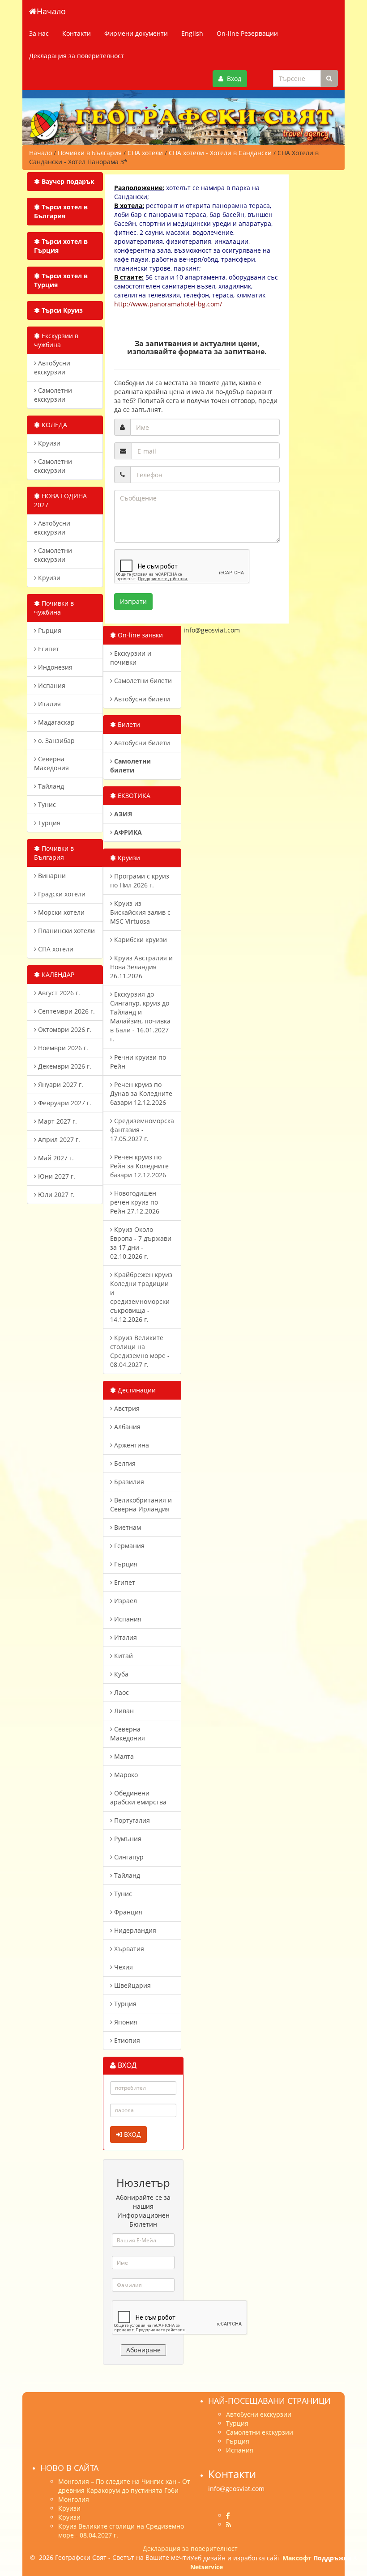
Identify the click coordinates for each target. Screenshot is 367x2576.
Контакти (77, 33)
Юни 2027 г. (56, 1176)
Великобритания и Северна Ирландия (141, 1504)
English (192, 33)
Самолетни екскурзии (53, 395)
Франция (127, 1912)
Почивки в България (54, 853)
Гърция (49, 630)
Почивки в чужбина (54, 608)
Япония (125, 2022)
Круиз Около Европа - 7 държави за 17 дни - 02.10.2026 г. (141, 1243)
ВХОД (132, 2134)
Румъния (127, 1839)
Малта (123, 1756)
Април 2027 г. (58, 1139)
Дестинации (136, 1390)
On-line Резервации (247, 33)
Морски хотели (60, 912)
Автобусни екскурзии (52, 367)
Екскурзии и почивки (131, 658)
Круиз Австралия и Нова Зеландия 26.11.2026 (141, 967)
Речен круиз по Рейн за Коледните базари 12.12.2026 (139, 1166)
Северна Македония (51, 763)
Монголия (74, 2499)
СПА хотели (55, 949)
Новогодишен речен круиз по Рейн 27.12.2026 (135, 1202)
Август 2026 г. (58, 993)
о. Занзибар (55, 741)
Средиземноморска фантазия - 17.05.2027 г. (142, 1130)
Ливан (123, 1711)
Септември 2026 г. (66, 1011)
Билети (128, 724)
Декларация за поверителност (77, 56)
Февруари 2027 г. (64, 1103)
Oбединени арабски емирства (138, 1797)
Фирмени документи (136, 33)
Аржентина (131, 1445)
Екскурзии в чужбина (56, 340)
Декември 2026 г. (64, 1066)
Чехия (123, 1967)
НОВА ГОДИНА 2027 (60, 500)
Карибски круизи (140, 940)
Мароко (125, 1775)
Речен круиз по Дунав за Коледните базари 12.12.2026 (141, 1093)
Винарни (51, 876)
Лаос (121, 1692)
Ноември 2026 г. (62, 1048)
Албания (126, 1427)
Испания (51, 685)
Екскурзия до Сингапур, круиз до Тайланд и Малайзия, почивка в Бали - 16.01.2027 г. (140, 1016)
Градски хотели (61, 894)
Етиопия (126, 2040)
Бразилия (128, 1482)
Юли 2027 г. (55, 1195)
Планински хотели (66, 931)
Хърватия (128, 1949)
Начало (51, 11)
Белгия (124, 1463)
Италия (49, 704)
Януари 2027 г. (60, 1084)
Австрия (126, 1408)
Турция (48, 823)
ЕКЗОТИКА (133, 796)
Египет (48, 649)
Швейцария (132, 1985)
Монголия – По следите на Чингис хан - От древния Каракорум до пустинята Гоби (124, 2486)
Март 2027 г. (57, 1121)
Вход (232, 79)
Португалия (131, 1820)
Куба (120, 1674)
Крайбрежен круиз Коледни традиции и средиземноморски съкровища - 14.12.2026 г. (141, 1297)
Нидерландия (134, 1930)
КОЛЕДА (53, 425)
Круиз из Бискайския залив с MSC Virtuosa (140, 912)
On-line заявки (139, 635)
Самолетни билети (142, 681)
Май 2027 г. (55, 1158)
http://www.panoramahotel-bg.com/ (168, 304)
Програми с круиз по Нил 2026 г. (140, 881)
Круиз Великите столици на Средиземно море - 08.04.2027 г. (140, 1351)
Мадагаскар (55, 722)
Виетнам (127, 1527)
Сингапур (128, 1857)
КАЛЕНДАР (57, 974)
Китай (123, 1656)
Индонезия (54, 667)
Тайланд (50, 786)
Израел (125, 1601)
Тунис (46, 804)
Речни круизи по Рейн (138, 1062)
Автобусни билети (141, 699)
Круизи (48, 443)
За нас (39, 33)
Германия (128, 1546)
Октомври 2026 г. (64, 1029)
